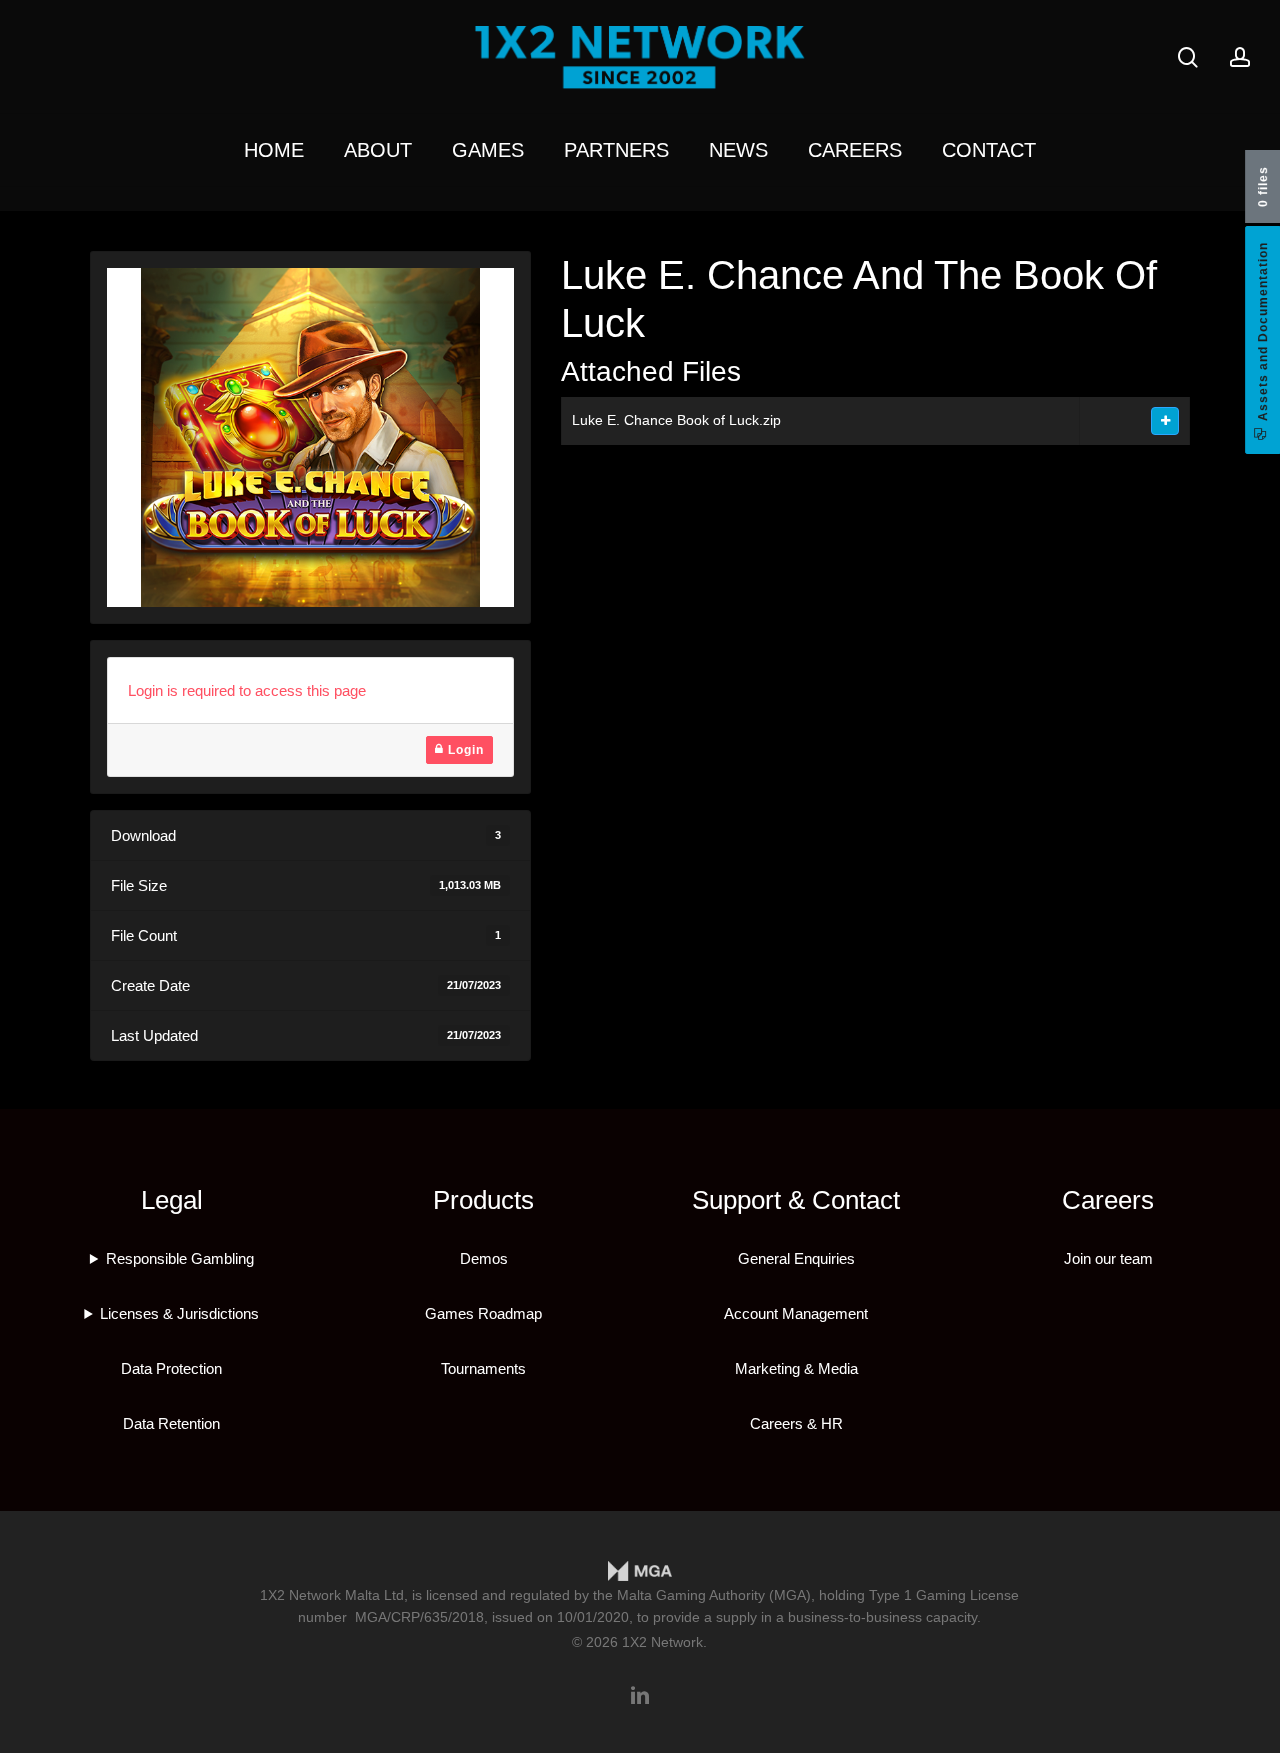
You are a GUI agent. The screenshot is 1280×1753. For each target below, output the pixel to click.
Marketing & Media (796, 1368)
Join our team (1108, 1258)
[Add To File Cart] (1165, 421)
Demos (484, 1258)
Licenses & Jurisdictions (179, 1313)
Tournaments (483, 1368)
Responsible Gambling (180, 1258)
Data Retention (171, 1423)
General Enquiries (796, 1258)
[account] (1240, 57)
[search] (1188, 57)
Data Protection (171, 1368)
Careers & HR (796, 1423)
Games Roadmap (483, 1313)
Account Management (796, 1313)
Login (464, 750)
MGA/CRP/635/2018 (419, 1617)
